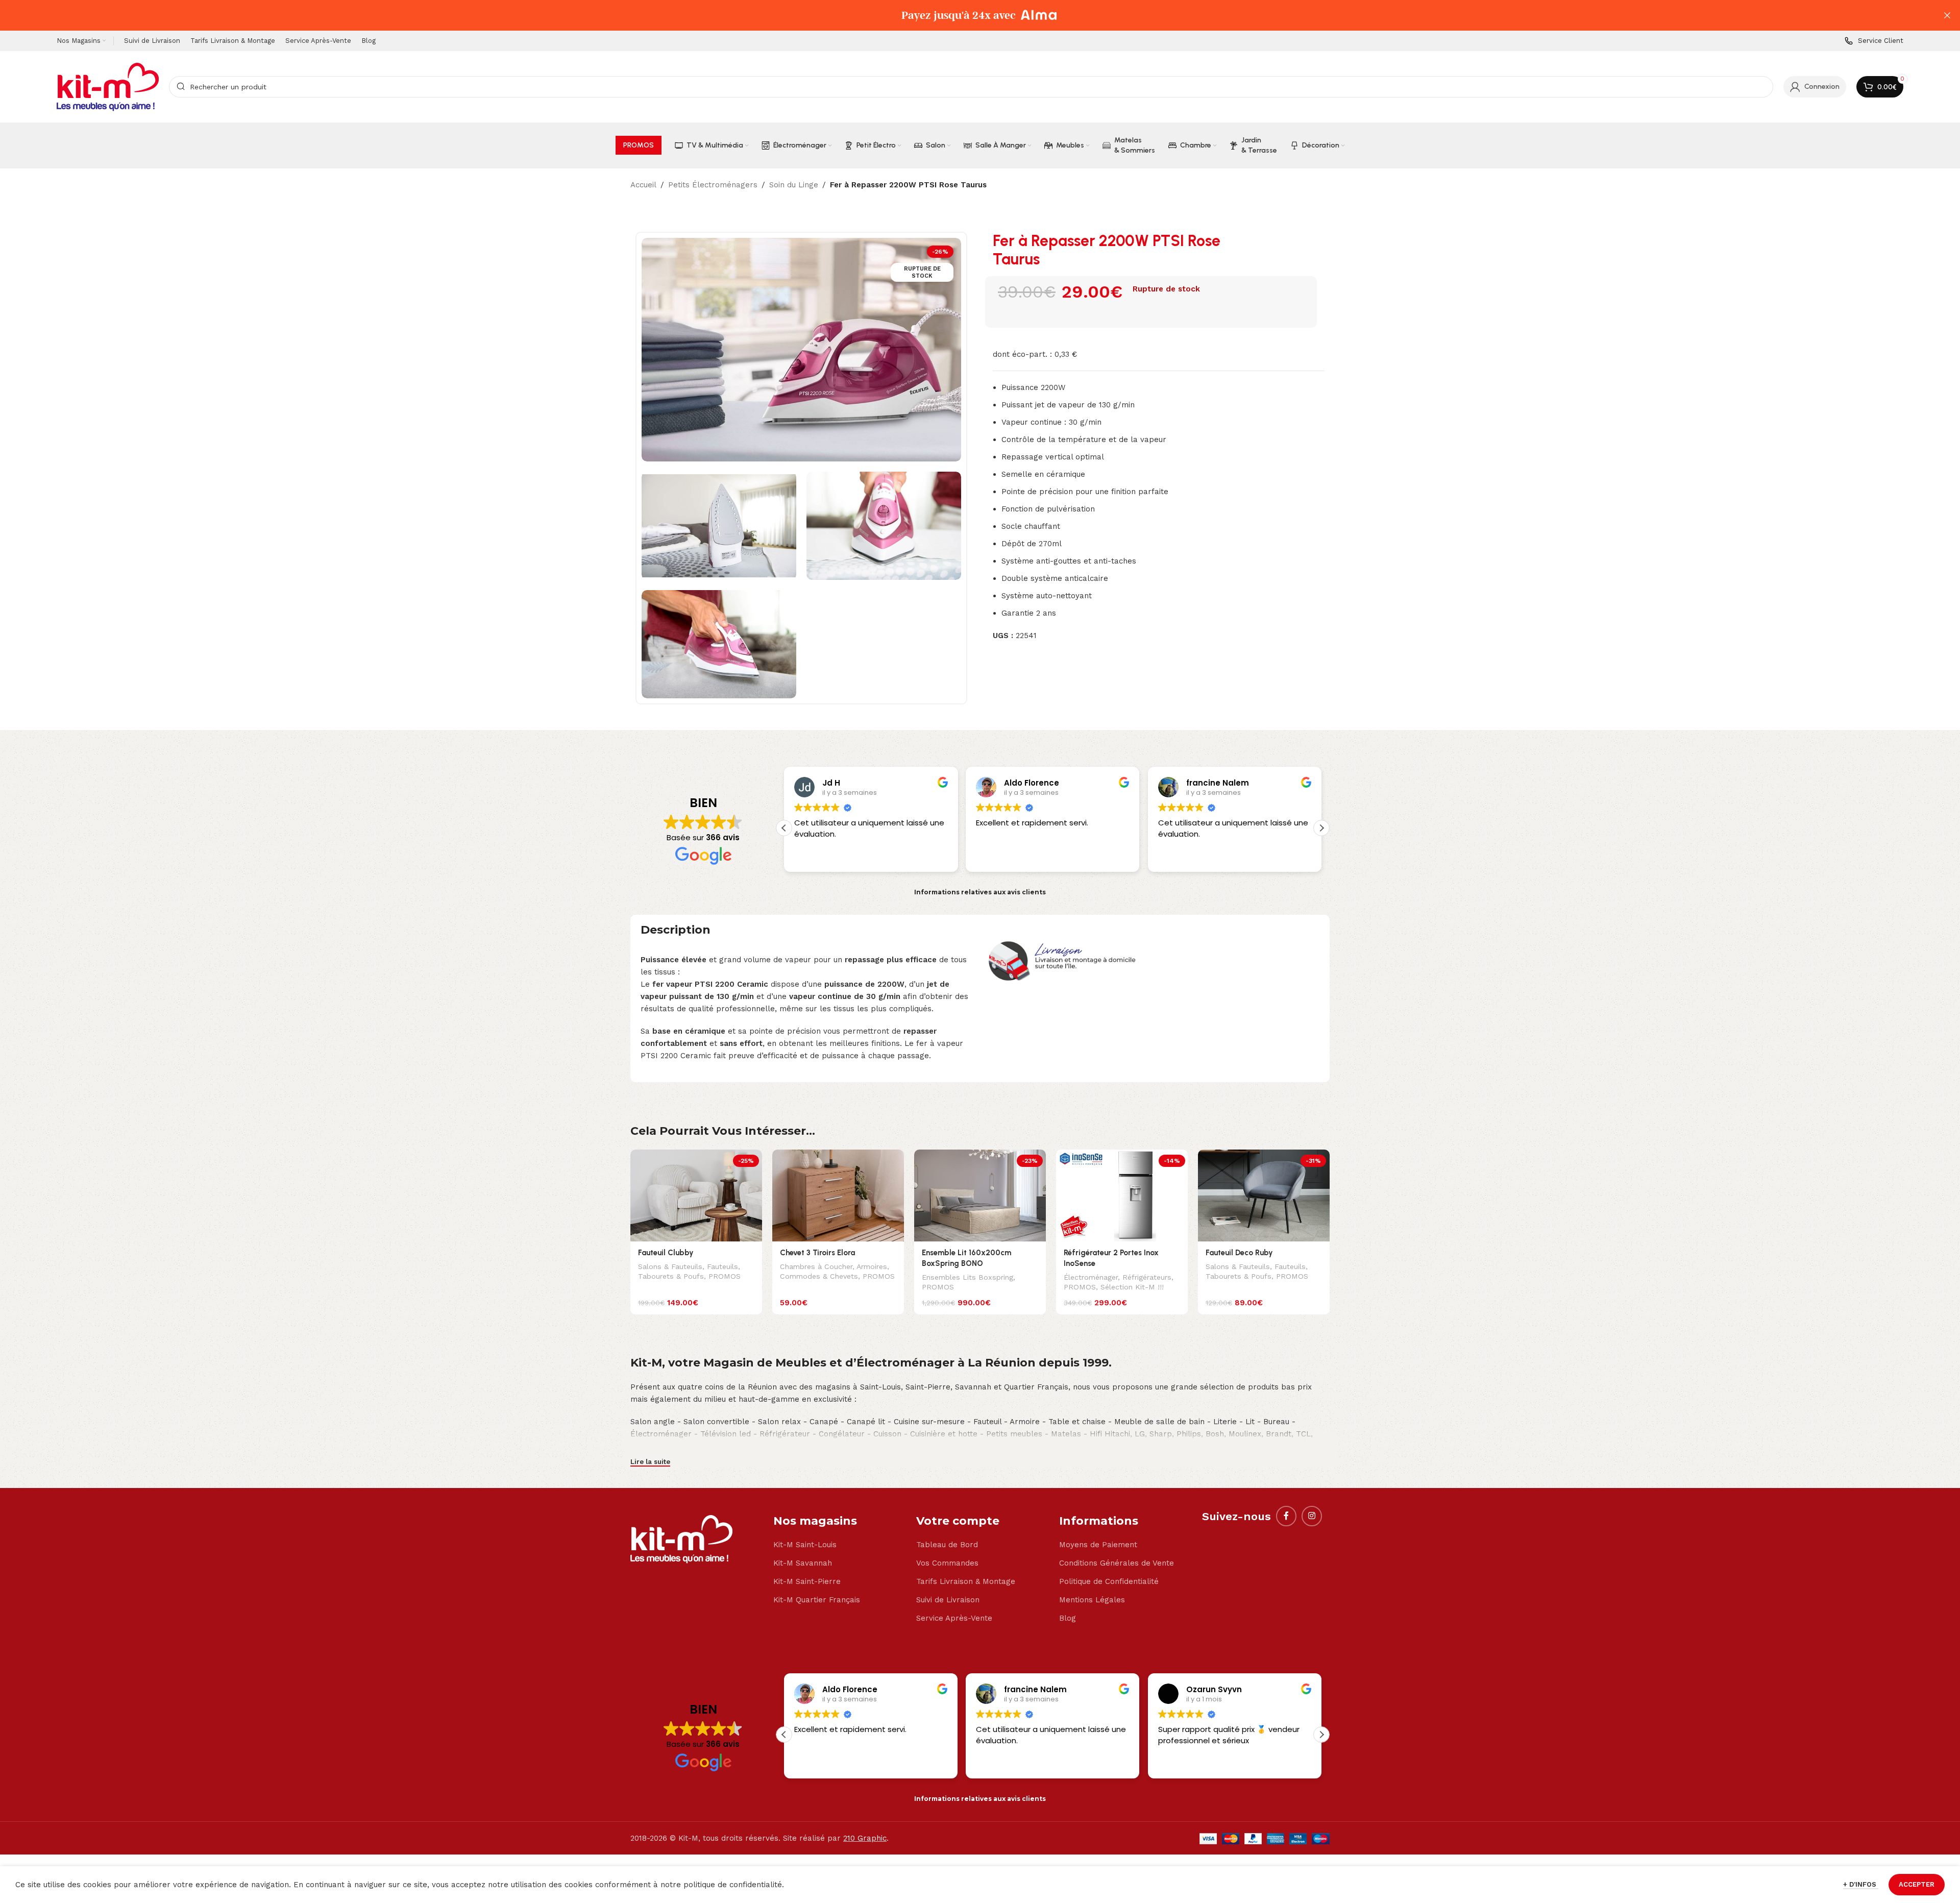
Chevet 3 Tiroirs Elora (817, 1253)
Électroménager (1091, 1277)
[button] (1321, 828)
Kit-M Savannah (803, 1563)
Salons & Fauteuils (670, 1266)
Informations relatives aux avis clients (980, 892)
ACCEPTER (1917, 1884)
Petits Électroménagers (713, 185)
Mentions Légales (1092, 1600)
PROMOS (725, 1276)
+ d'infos (1861, 1884)
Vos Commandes (947, 1563)
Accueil (643, 185)
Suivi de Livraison (948, 1600)
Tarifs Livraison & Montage (966, 1581)
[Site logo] (108, 86)
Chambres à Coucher (816, 1266)
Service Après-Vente (954, 1618)
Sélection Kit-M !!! (1132, 1287)
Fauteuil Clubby (666, 1253)
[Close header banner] (1947, 15)
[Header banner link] (965, 15)
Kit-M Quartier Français (817, 1600)
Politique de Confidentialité (1109, 1581)
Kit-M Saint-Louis (805, 1545)
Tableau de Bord (947, 1545)
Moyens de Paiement (1098, 1545)
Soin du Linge (794, 185)
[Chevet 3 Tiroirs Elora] (838, 1196)
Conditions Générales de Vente (1117, 1563)
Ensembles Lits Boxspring (967, 1277)
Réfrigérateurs (1147, 1277)
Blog (1068, 1618)
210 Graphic (865, 1838)
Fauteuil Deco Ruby (1239, 1253)
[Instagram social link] (1312, 1516)
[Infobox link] (1874, 41)
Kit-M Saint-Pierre (807, 1581)
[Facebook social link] (1286, 1516)
